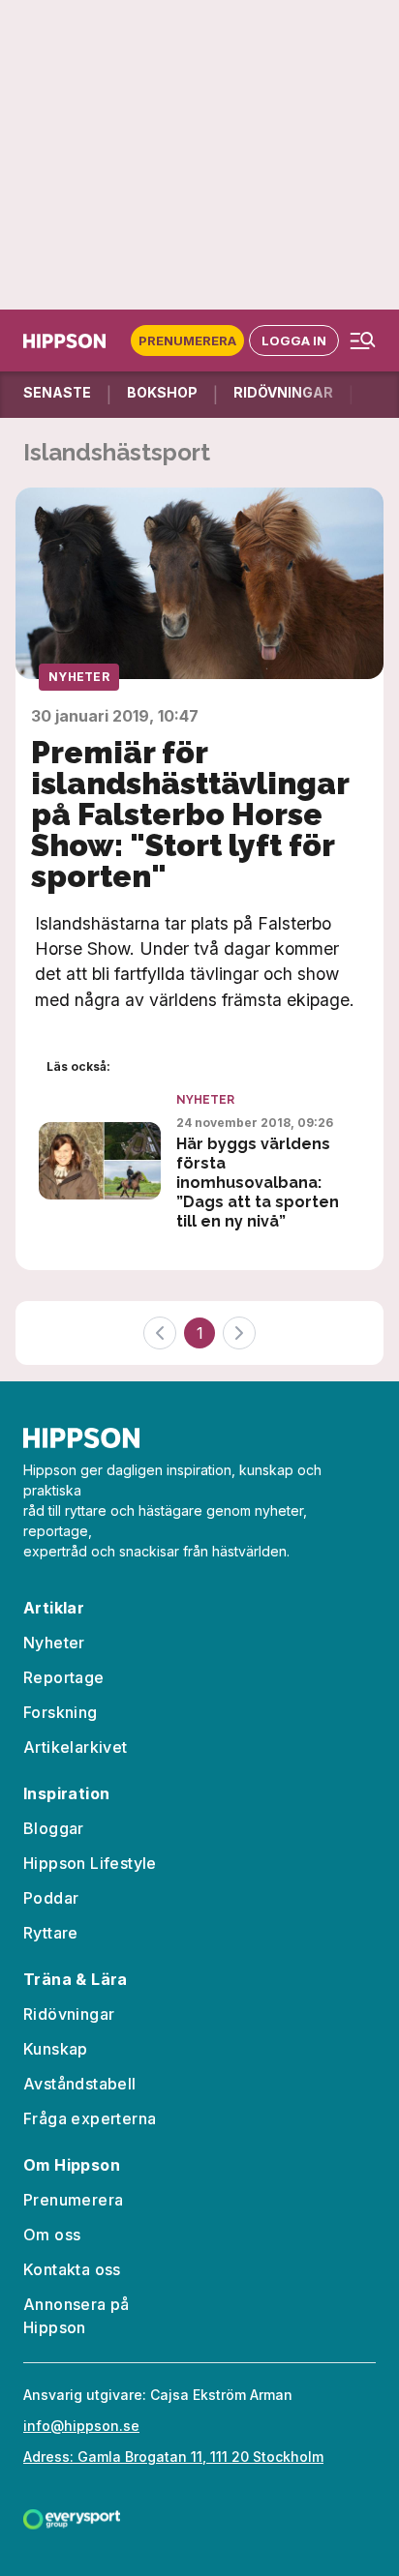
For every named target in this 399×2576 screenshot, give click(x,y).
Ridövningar (69, 2014)
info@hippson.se (81, 2426)
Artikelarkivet (76, 1747)
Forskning (61, 1712)
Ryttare (51, 1933)
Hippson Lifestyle (90, 1863)
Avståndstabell (80, 2084)
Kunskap (56, 2049)
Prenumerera (187, 341)
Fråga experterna (90, 2118)
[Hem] (68, 341)
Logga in (294, 341)
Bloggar (54, 1828)
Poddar (51, 1898)
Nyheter (79, 677)
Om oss (52, 2235)
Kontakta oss (72, 2269)
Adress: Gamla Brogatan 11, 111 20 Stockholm (173, 2457)
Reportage (64, 1677)
